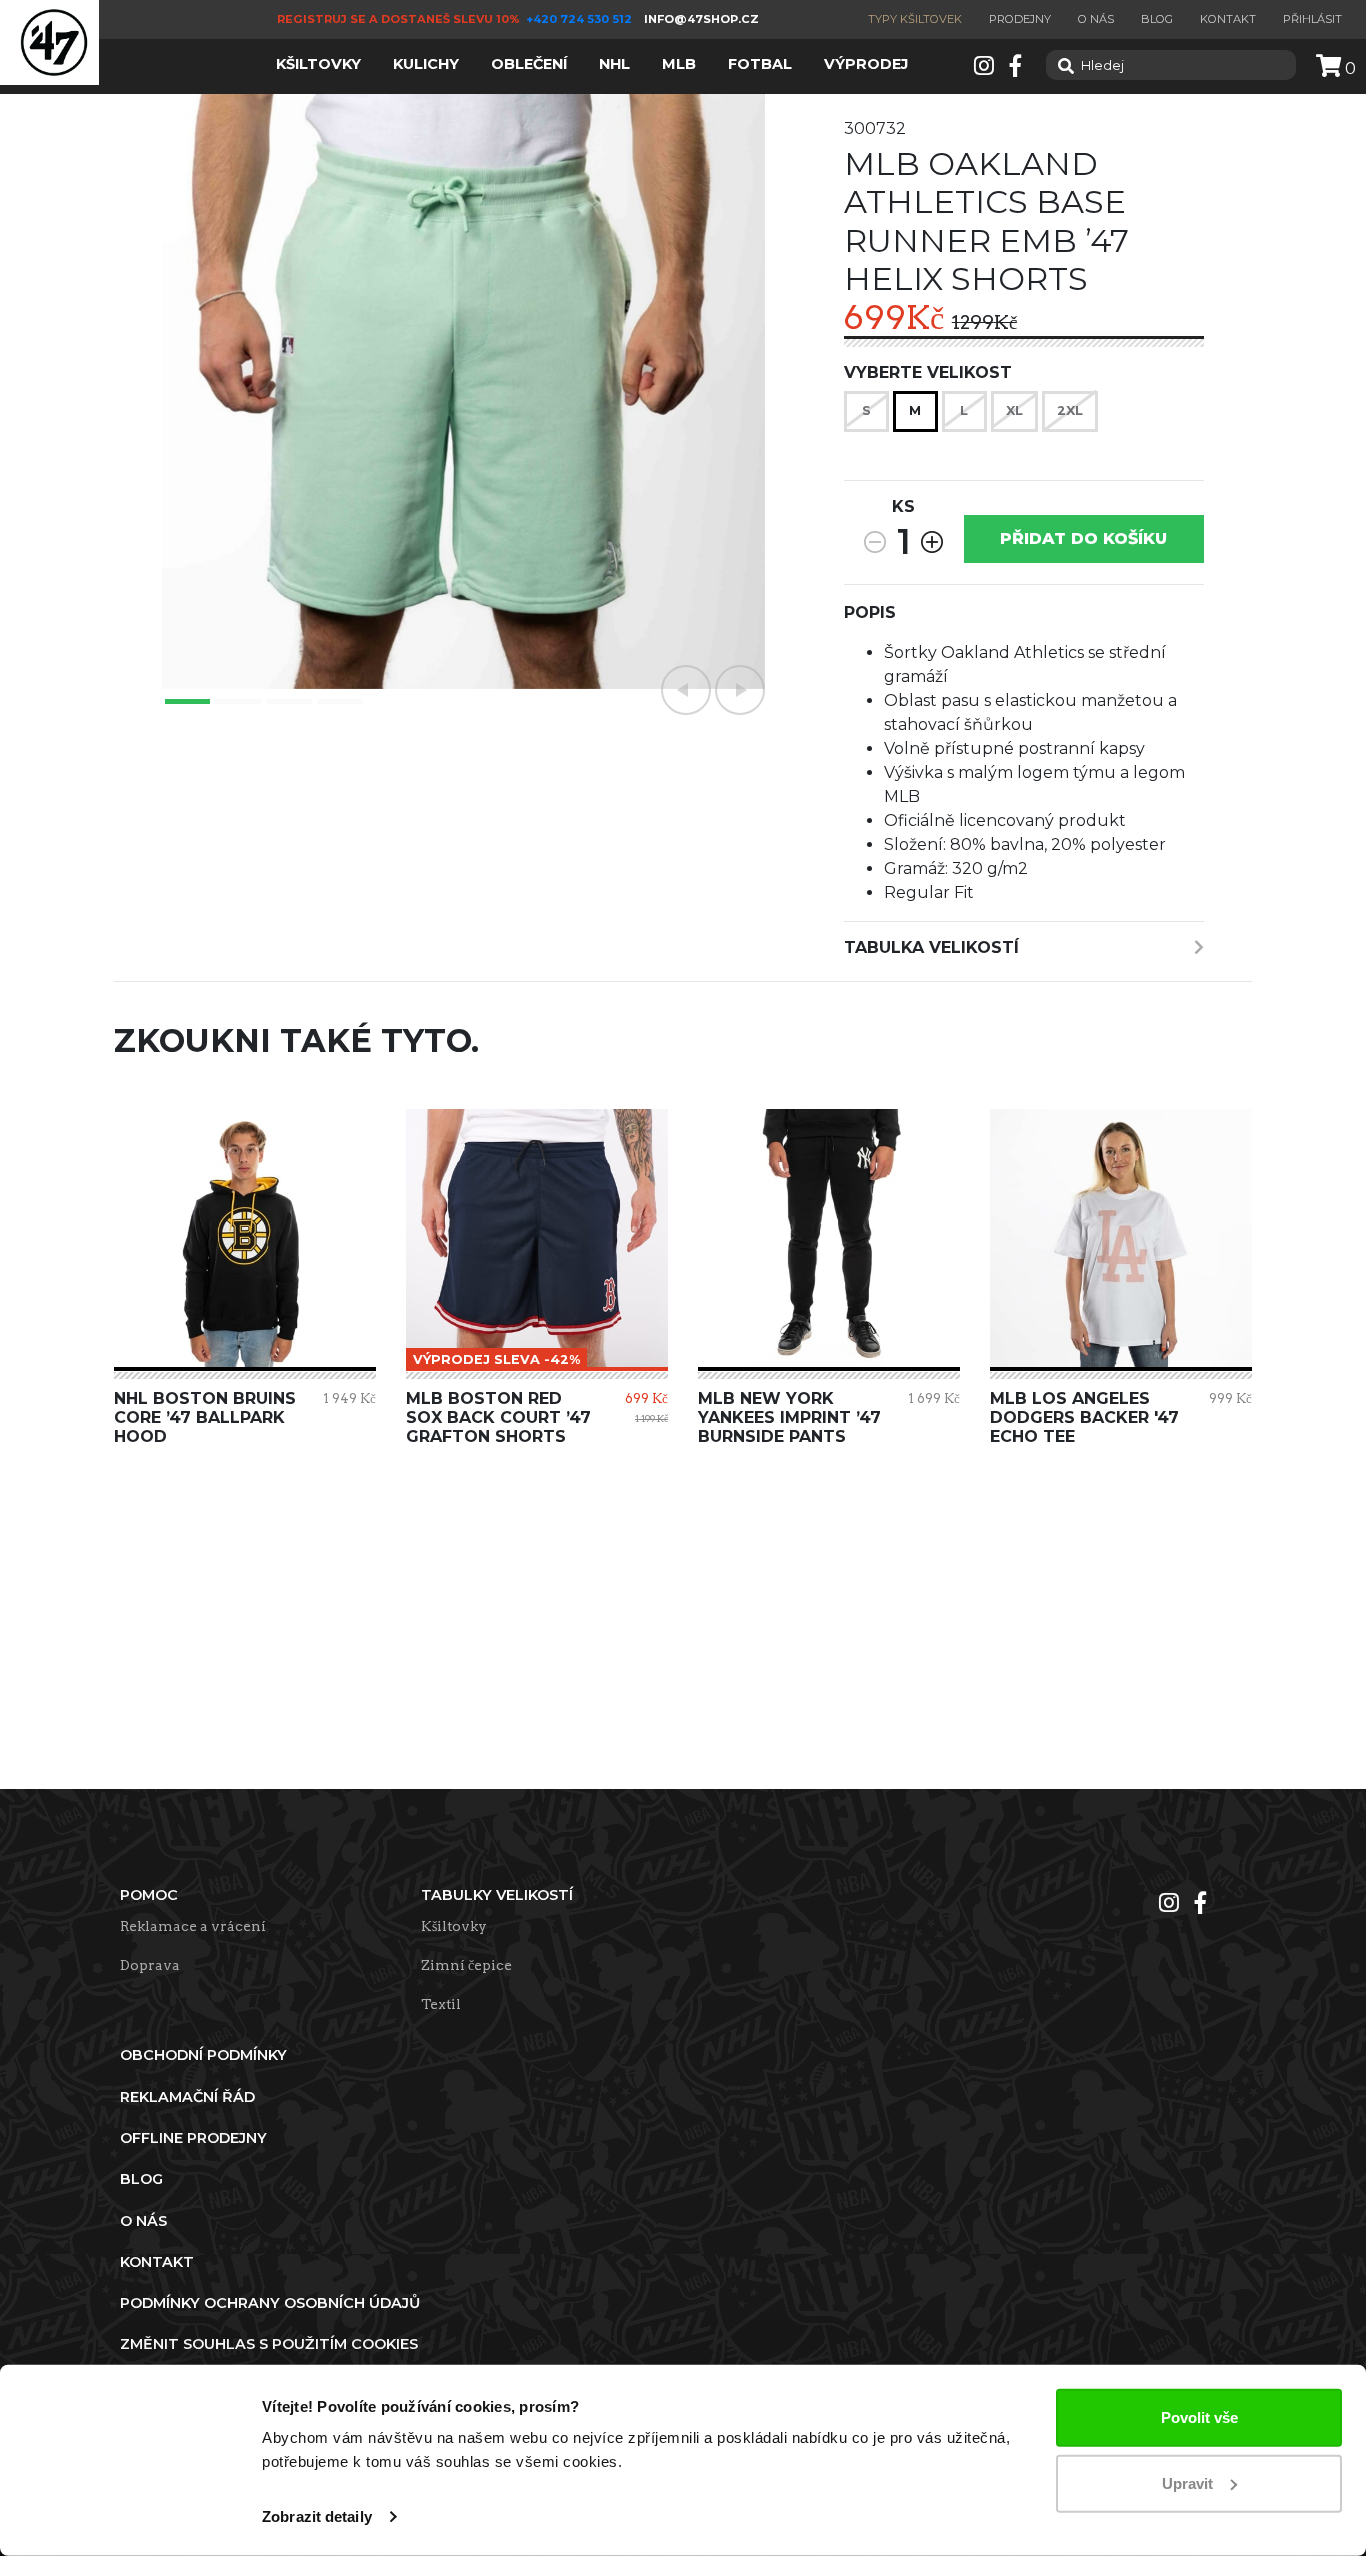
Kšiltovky (454, 1926)
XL (1014, 410)
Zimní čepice (466, 1965)
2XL (1070, 410)
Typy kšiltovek (915, 19)
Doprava (150, 1965)
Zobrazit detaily (317, 2516)
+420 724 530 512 (580, 19)
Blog (1157, 19)
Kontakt (1228, 19)
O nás (1096, 19)
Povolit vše (1199, 2417)
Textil (441, 2004)
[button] (686, 690)
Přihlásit (1312, 19)
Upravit (1187, 2482)
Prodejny (1020, 19)
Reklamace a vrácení (193, 1926)
